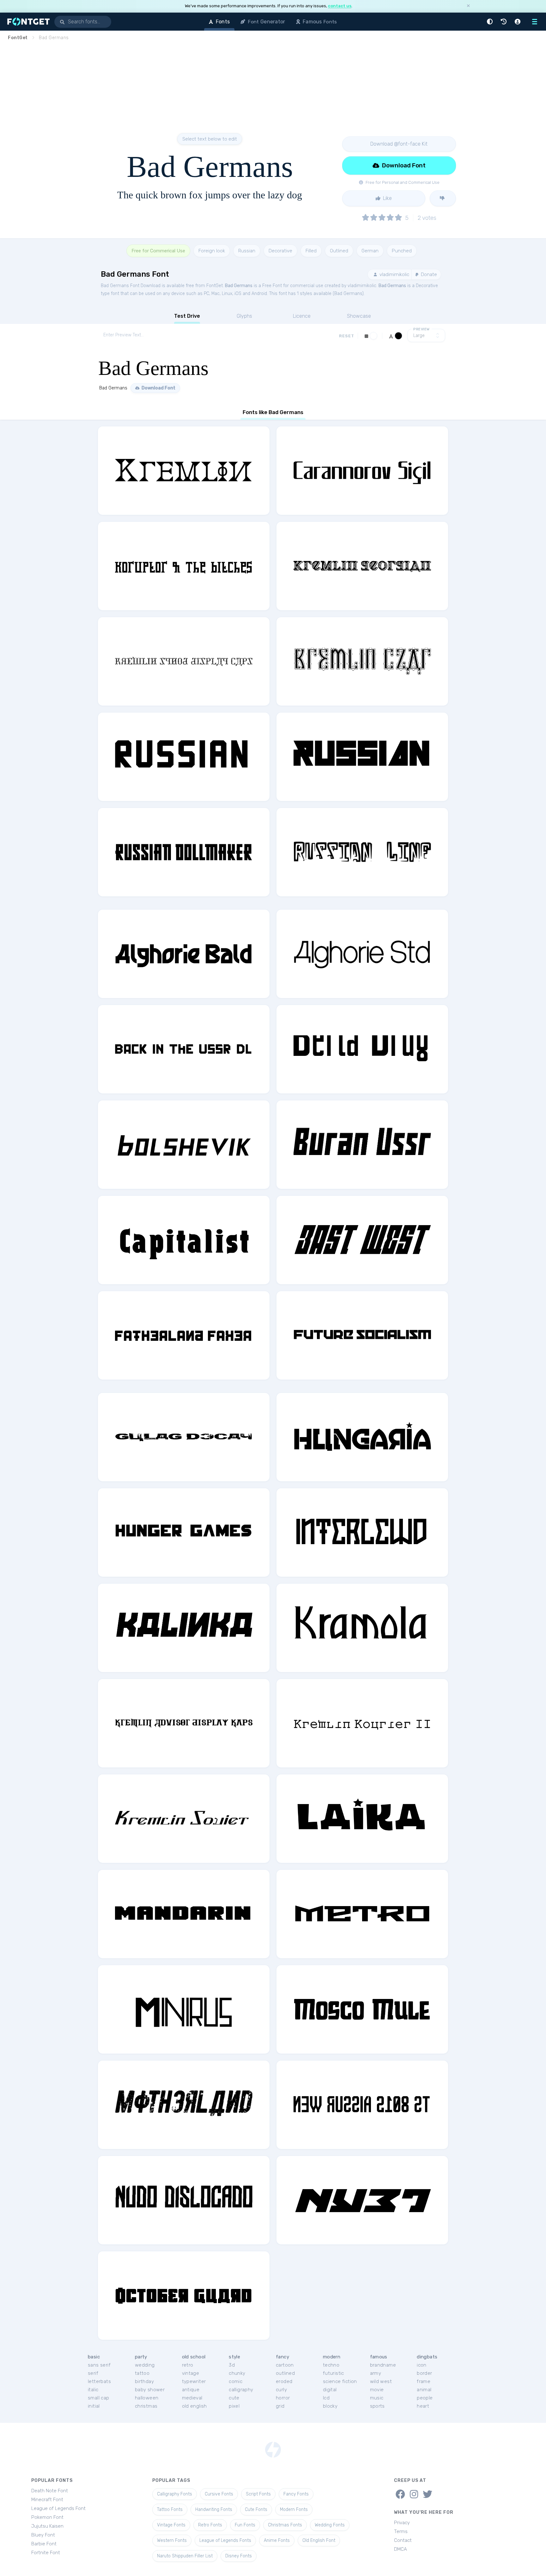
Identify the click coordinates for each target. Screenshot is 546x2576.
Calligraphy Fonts (175, 2494)
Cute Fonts (256, 2510)
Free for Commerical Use (158, 251)
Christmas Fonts (285, 2525)
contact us (340, 6)
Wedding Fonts (330, 2525)
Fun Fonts (245, 2525)
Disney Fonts (239, 2556)
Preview (422, 329)
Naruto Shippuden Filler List (185, 2556)
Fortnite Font (46, 2553)
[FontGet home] (27, 22)
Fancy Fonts (296, 2494)
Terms (401, 2531)
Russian (247, 251)
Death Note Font (50, 2491)
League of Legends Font (58, 2508)
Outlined (339, 251)
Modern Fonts (294, 2510)
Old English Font (319, 2540)
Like (387, 198)
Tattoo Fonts (170, 2510)
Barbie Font (44, 2544)
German (370, 251)
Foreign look (212, 251)
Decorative (280, 251)
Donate (428, 274)
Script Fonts (258, 2494)
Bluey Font (43, 2535)
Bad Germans (239, 286)
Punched (402, 251)
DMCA (400, 2549)
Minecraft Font (47, 2500)
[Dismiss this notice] (468, 6)
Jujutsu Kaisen (47, 2526)
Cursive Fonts (219, 2494)
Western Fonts (172, 2540)
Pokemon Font (47, 2517)
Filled (311, 251)
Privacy (402, 2523)
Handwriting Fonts (214, 2510)
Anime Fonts (277, 2540)
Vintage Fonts (171, 2525)
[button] (491, 22)
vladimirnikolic (394, 274)
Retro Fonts (210, 2525)
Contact (403, 2540)
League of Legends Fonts (225, 2540)
